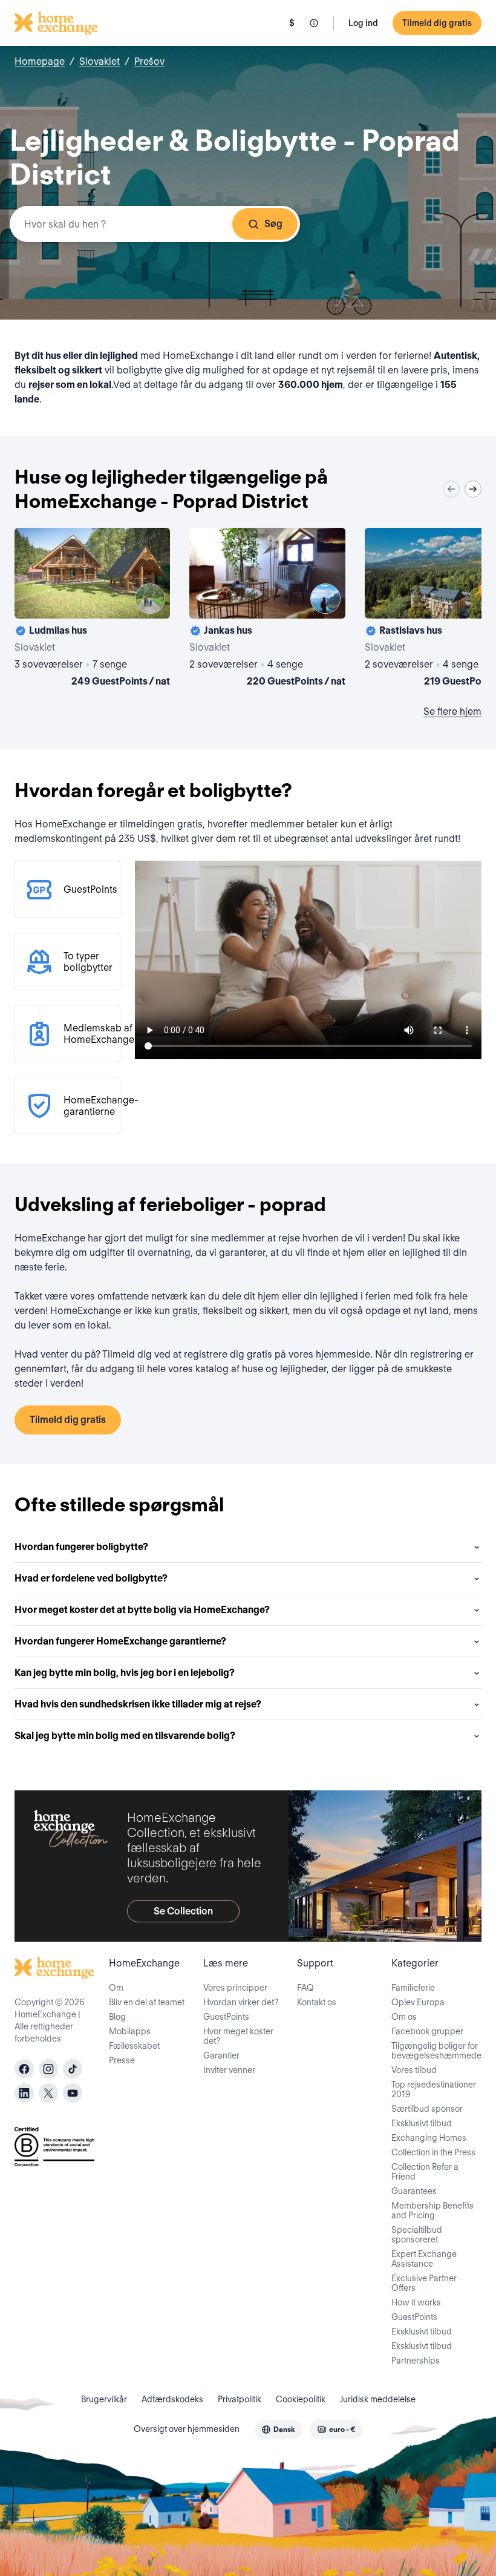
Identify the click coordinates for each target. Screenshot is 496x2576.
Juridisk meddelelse (378, 2399)
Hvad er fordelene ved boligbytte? (91, 1578)
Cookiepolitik (301, 2399)
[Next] (473, 489)
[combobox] (155, 224)
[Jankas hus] (267, 609)
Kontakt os (317, 2002)
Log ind (363, 23)
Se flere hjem (452, 711)
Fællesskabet (134, 2046)
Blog (117, 2017)
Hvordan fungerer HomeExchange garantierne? (120, 1641)
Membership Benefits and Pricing (432, 2210)
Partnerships (416, 2361)
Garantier (221, 2055)
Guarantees (414, 2191)
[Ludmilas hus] (92, 609)
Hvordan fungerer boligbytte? (81, 1547)
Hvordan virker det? (241, 2002)
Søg (273, 224)
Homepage (40, 61)
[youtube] (73, 2093)
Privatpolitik (240, 2399)
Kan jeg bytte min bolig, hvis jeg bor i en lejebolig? (125, 1673)
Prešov (149, 61)
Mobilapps (130, 2031)
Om (116, 1988)
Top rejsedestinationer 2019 (434, 2089)
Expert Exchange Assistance (424, 2259)
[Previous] (451, 489)
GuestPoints (226, 2017)
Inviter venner (229, 2070)
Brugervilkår (104, 2399)
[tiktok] (73, 2069)
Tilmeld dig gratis (437, 23)
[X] (48, 2093)
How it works (416, 2302)
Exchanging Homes (429, 2138)
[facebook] (24, 2069)
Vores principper (235, 1988)
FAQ (305, 1988)
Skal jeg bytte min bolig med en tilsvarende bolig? (125, 1736)
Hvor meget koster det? (238, 2036)
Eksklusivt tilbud (422, 2123)
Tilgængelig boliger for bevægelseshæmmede (436, 2051)
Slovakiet (100, 61)
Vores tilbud (414, 2070)
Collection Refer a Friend (425, 2172)
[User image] (150, 599)
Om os (404, 2017)
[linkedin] (24, 2093)
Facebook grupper (427, 2031)
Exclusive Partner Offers (424, 2283)
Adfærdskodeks (172, 2399)
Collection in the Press (433, 2152)
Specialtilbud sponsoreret (417, 2235)
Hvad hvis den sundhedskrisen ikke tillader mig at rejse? (138, 1704)
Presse (122, 2060)
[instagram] (48, 2069)
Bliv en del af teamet (147, 2002)
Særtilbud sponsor (427, 2109)
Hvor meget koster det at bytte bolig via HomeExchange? (142, 1610)
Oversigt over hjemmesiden (187, 2429)
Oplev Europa (418, 2002)
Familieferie (413, 1988)
